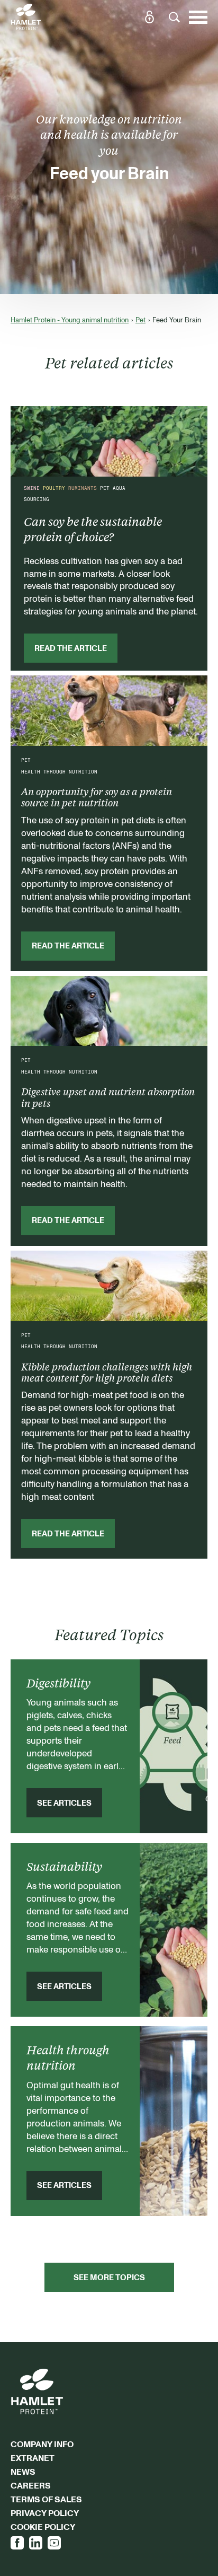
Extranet (33, 2458)
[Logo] (26, 17)
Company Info (42, 2444)
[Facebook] (17, 2543)
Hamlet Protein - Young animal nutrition (70, 320)
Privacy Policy (45, 2513)
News (23, 2472)
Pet (140, 320)
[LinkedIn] (36, 2543)
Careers (31, 2485)
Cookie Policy (43, 2527)
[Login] (149, 17)
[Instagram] (54, 2543)
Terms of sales (46, 2499)
